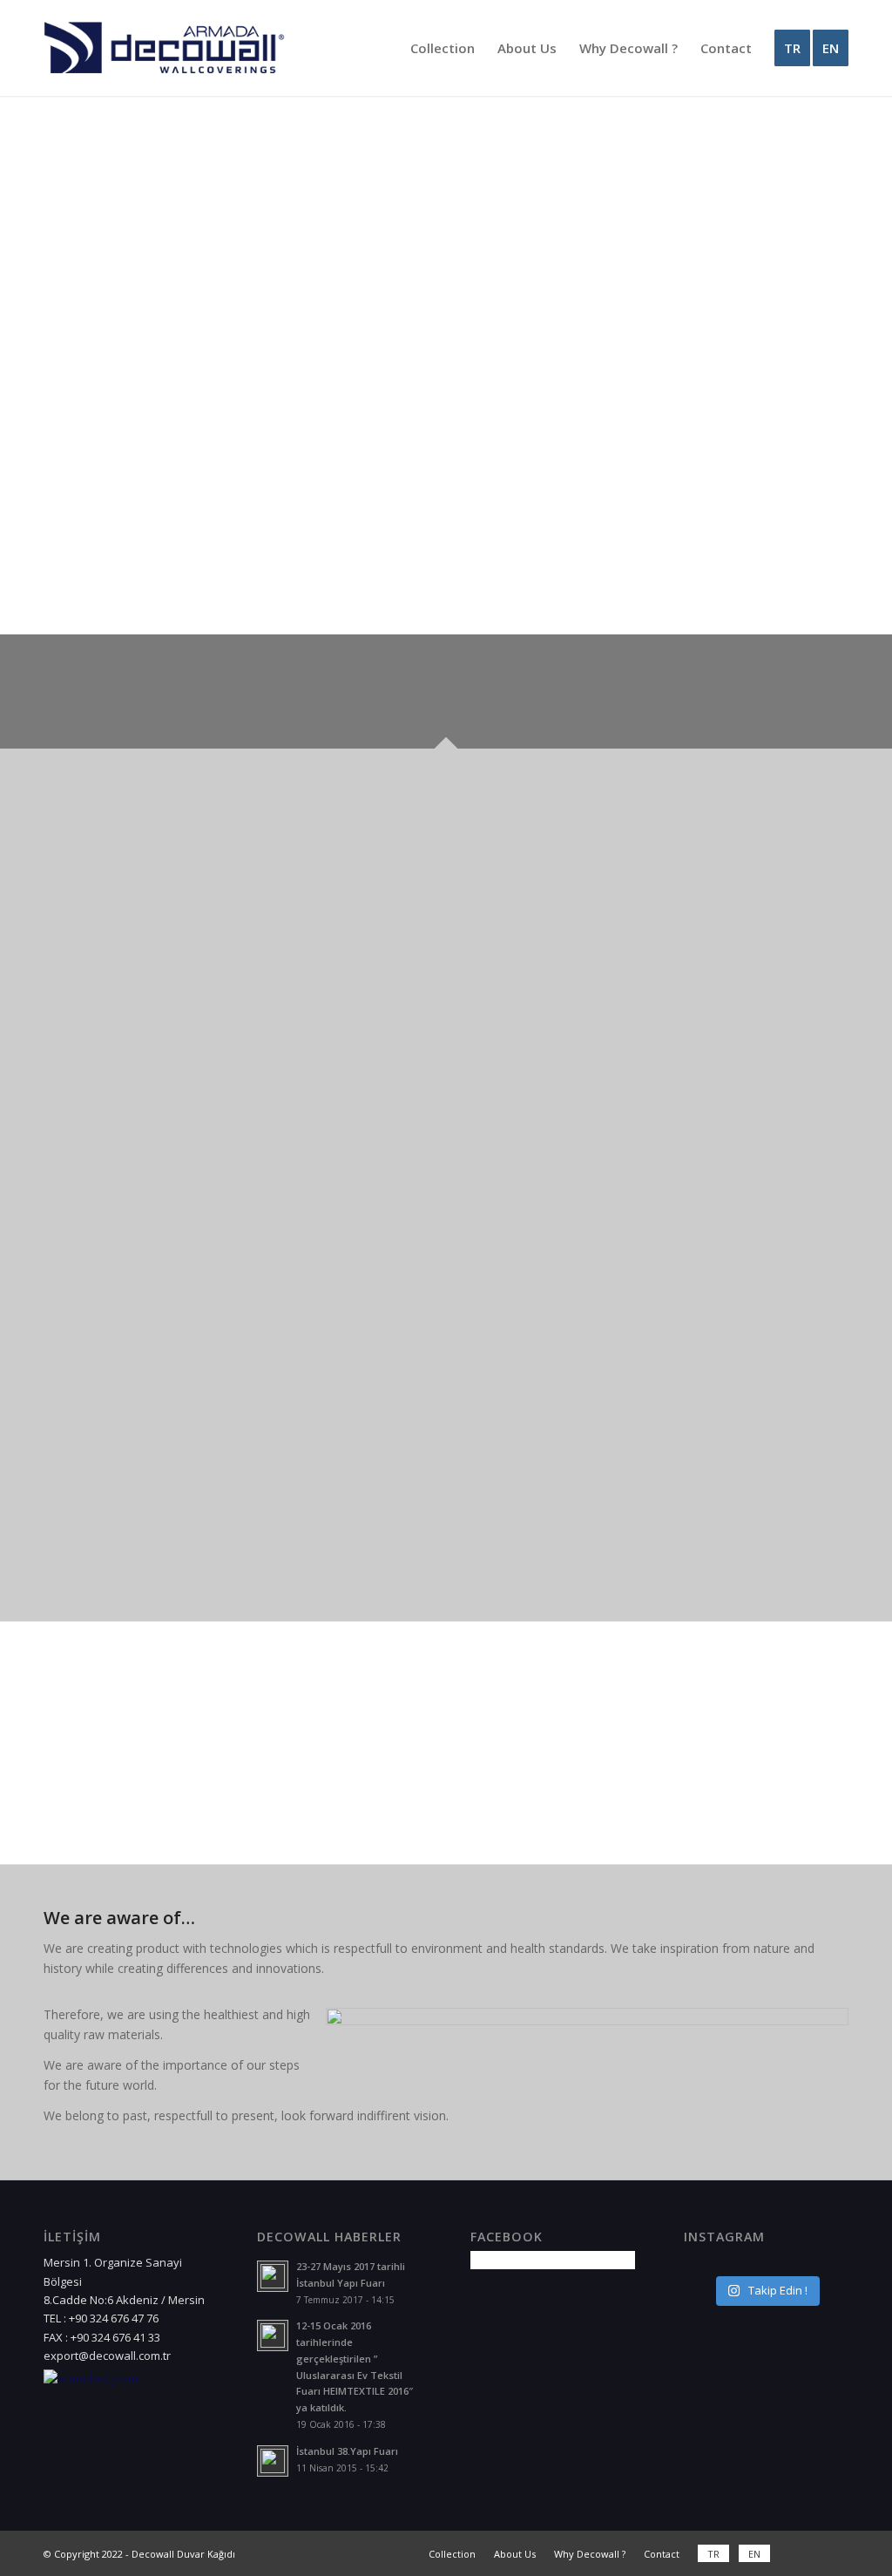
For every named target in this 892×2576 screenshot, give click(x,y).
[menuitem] (443, 48)
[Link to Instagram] (835, 2553)
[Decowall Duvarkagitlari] (164, 48)
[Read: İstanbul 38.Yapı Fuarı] (273, 2461)
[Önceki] (83, 291)
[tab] (106, 698)
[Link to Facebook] (809, 2553)
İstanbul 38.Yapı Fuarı (347, 2451)
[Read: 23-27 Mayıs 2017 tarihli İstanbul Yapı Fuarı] (273, 2276)
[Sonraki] (525, 291)
